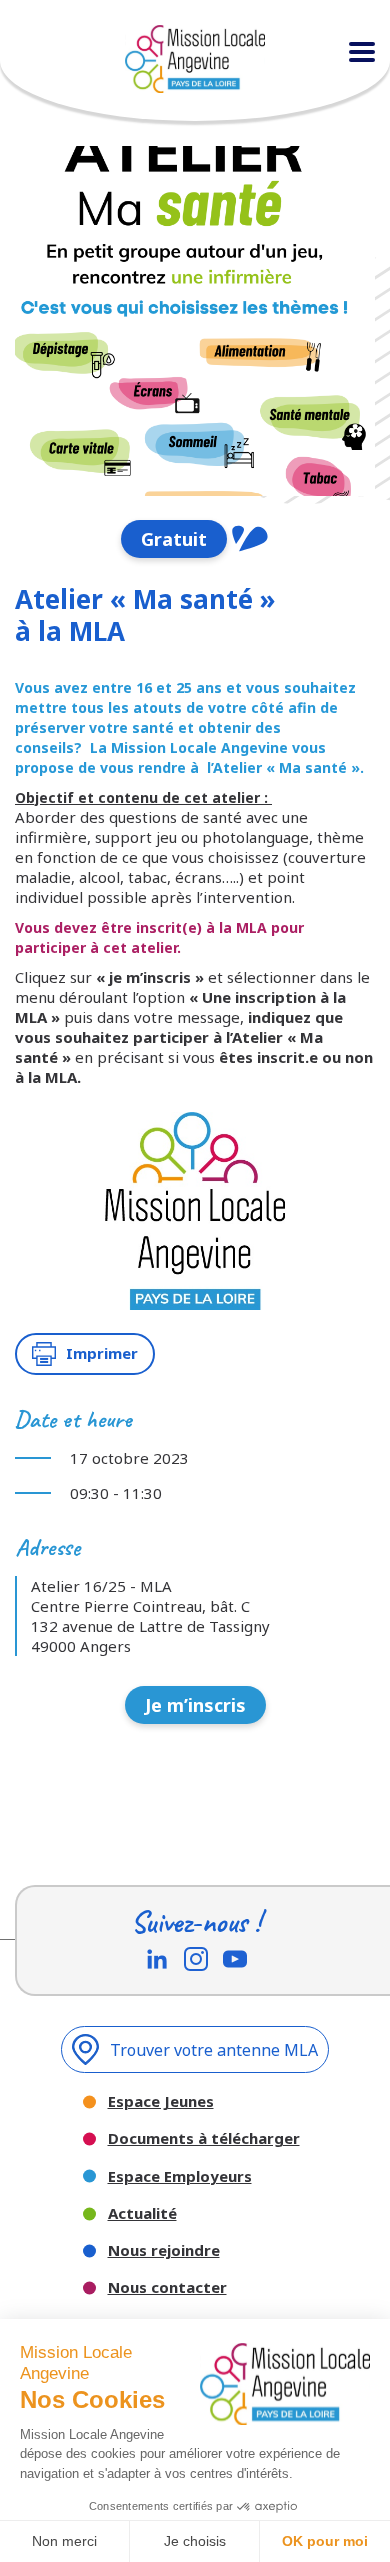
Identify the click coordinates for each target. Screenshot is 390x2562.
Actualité (142, 2213)
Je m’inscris (195, 1705)
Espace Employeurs (180, 2176)
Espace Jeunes (161, 2101)
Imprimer (102, 1353)
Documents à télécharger (204, 2138)
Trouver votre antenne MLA (214, 2050)
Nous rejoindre (164, 2250)
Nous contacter (167, 2287)
